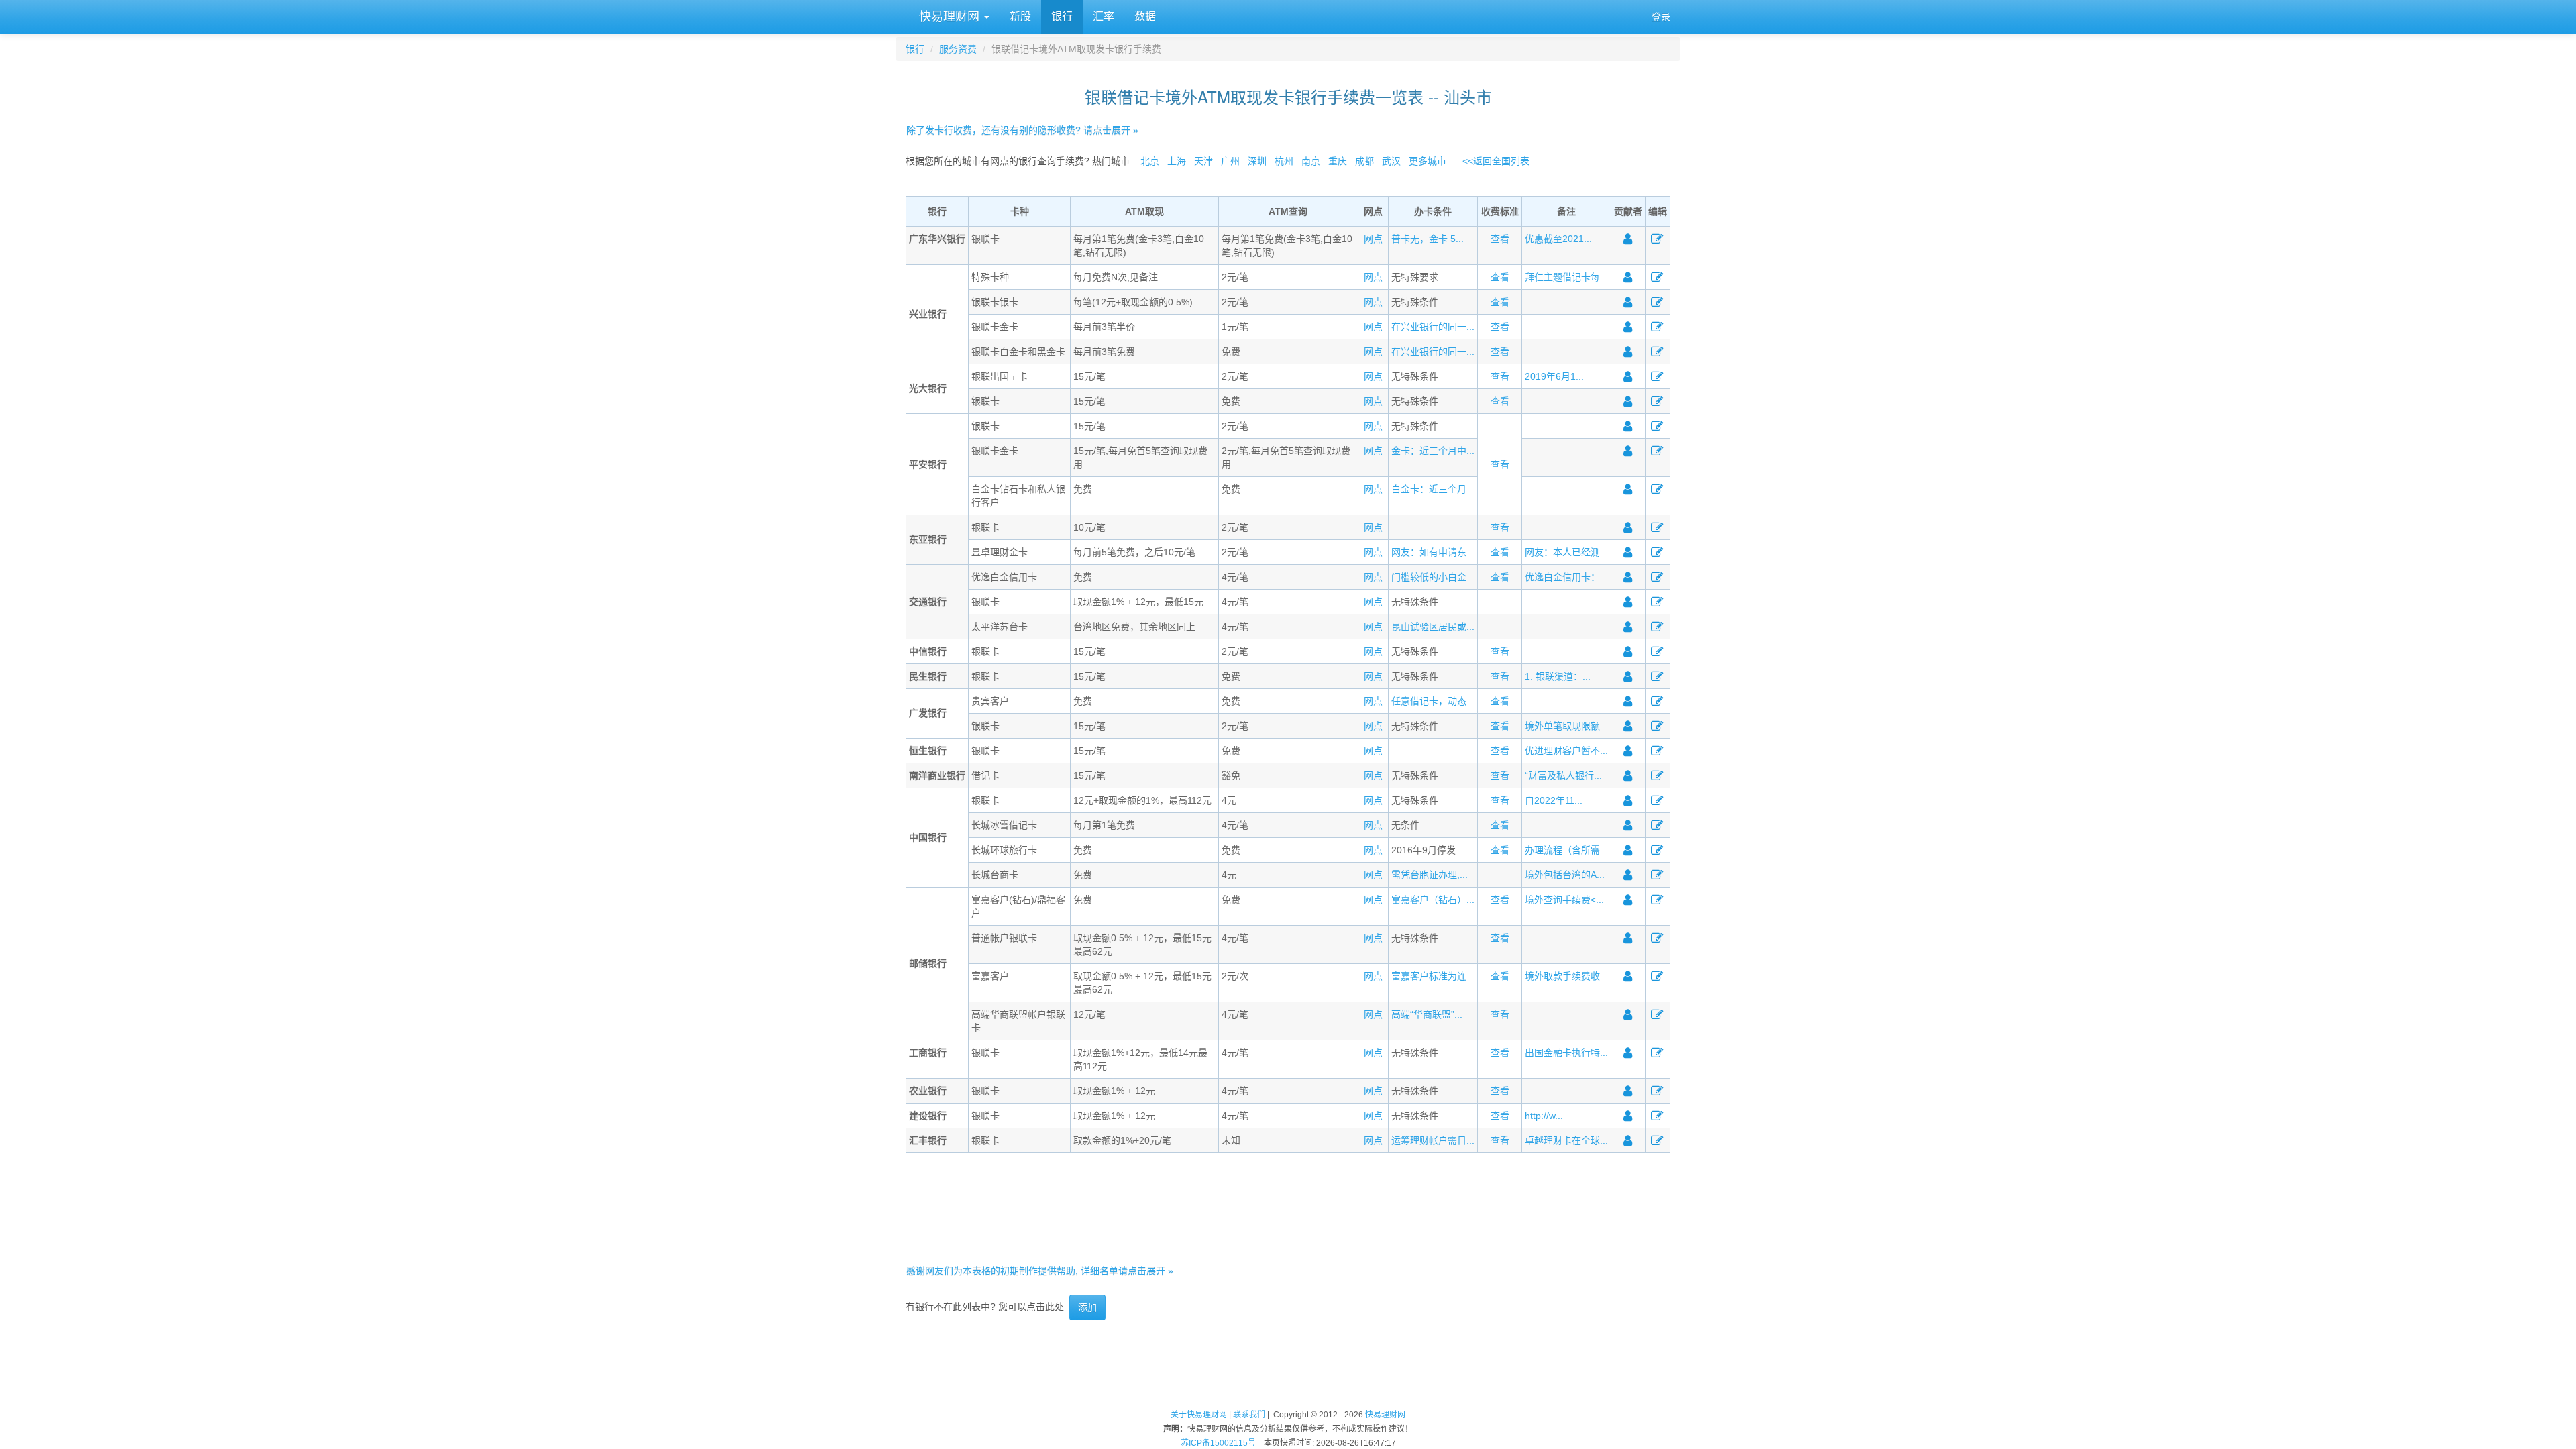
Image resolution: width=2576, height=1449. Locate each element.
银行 (1062, 16)
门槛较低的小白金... (1433, 577)
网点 (1373, 239)
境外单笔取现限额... (1566, 726)
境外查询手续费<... (1564, 900)
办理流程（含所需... (1566, 850)
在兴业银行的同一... (1433, 327)
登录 (1661, 17)
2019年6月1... (1554, 376)
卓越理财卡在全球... (1566, 1140)
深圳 (1257, 161)
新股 (1020, 16)
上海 (1177, 161)
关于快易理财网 (1199, 1415)
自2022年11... (1554, 800)
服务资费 (958, 49)
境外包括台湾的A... (1565, 875)
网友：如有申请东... (1433, 552)
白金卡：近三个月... (1433, 489)
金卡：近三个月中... (1433, 451)
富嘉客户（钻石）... (1433, 900)
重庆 (1338, 161)
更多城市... (1432, 161)
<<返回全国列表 (1496, 161)
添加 (1087, 1307)
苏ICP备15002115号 (1218, 1443)
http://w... (1544, 1116)
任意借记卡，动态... (1433, 701)
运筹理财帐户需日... (1433, 1140)
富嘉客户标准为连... (1433, 976)
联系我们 (1249, 1415)
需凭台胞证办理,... (1430, 875)
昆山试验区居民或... (1433, 627)
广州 (1230, 161)
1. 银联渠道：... (1558, 676)
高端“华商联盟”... (1427, 1014)
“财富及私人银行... (1563, 775)
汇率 (1104, 16)
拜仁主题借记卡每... (1566, 277)
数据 (1145, 16)
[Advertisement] (1288, 1189)
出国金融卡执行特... (1566, 1053)
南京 (1311, 161)
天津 (1203, 161)
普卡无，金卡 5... (1428, 239)
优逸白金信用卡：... (1566, 577)
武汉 (1391, 161)
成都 (1364, 161)
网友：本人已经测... (1566, 552)
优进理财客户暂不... (1566, 751)
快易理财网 (949, 17)
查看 (1500, 239)
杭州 (1284, 161)
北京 (1150, 161)
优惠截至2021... (1558, 239)
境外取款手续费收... (1566, 976)
